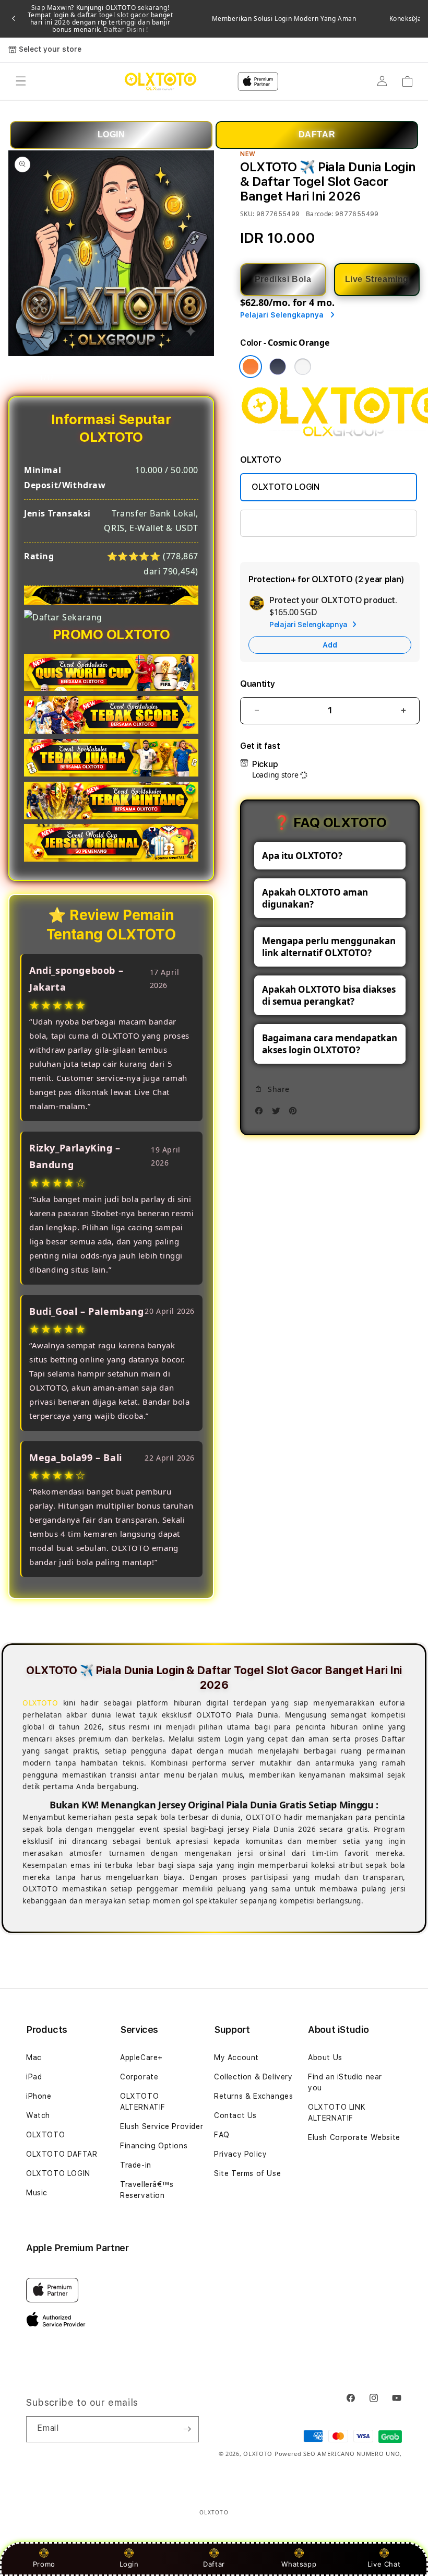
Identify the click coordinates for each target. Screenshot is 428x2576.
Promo (44, 2564)
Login (129, 2564)
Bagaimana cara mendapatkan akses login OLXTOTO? (330, 1044)
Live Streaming (377, 279)
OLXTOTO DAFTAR (62, 2154)
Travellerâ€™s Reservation (147, 2190)
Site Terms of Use (247, 2173)
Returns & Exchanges (253, 2096)
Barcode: (320, 214)
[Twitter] (279, 1114)
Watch (38, 2115)
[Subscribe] (187, 2429)
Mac (34, 2057)
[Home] (160, 81)
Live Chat (384, 2564)
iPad (34, 2077)
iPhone (39, 2096)
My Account (236, 2057)
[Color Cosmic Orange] (251, 367)
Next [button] (414, 19)
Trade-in (136, 2165)
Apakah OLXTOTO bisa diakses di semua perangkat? (329, 995)
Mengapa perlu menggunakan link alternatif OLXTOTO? (329, 947)
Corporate (139, 2077)
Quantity (257, 684)
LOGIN (111, 134)
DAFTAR (317, 134)
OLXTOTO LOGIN (286, 487)
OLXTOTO (45, 2135)
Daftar (214, 2564)
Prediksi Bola (283, 279)
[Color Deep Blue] (278, 367)
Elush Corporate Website (354, 2137)
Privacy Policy (240, 2154)
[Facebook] (261, 1114)
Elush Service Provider (162, 2126)
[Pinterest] (295, 1114)
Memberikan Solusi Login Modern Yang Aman (284, 19)
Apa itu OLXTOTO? (302, 856)
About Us (325, 2057)
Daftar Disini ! (125, 30)
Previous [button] (14, 19)
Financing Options (154, 2146)
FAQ (222, 2135)
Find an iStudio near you (345, 2082)
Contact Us (235, 2115)
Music (37, 2193)
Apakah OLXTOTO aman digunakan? (315, 898)
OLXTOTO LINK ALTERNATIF (306, 523)
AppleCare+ (141, 2057)
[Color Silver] (303, 367)
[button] (21, 81)
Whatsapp (299, 2564)
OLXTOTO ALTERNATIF (143, 2102)
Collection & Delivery (253, 2077)
